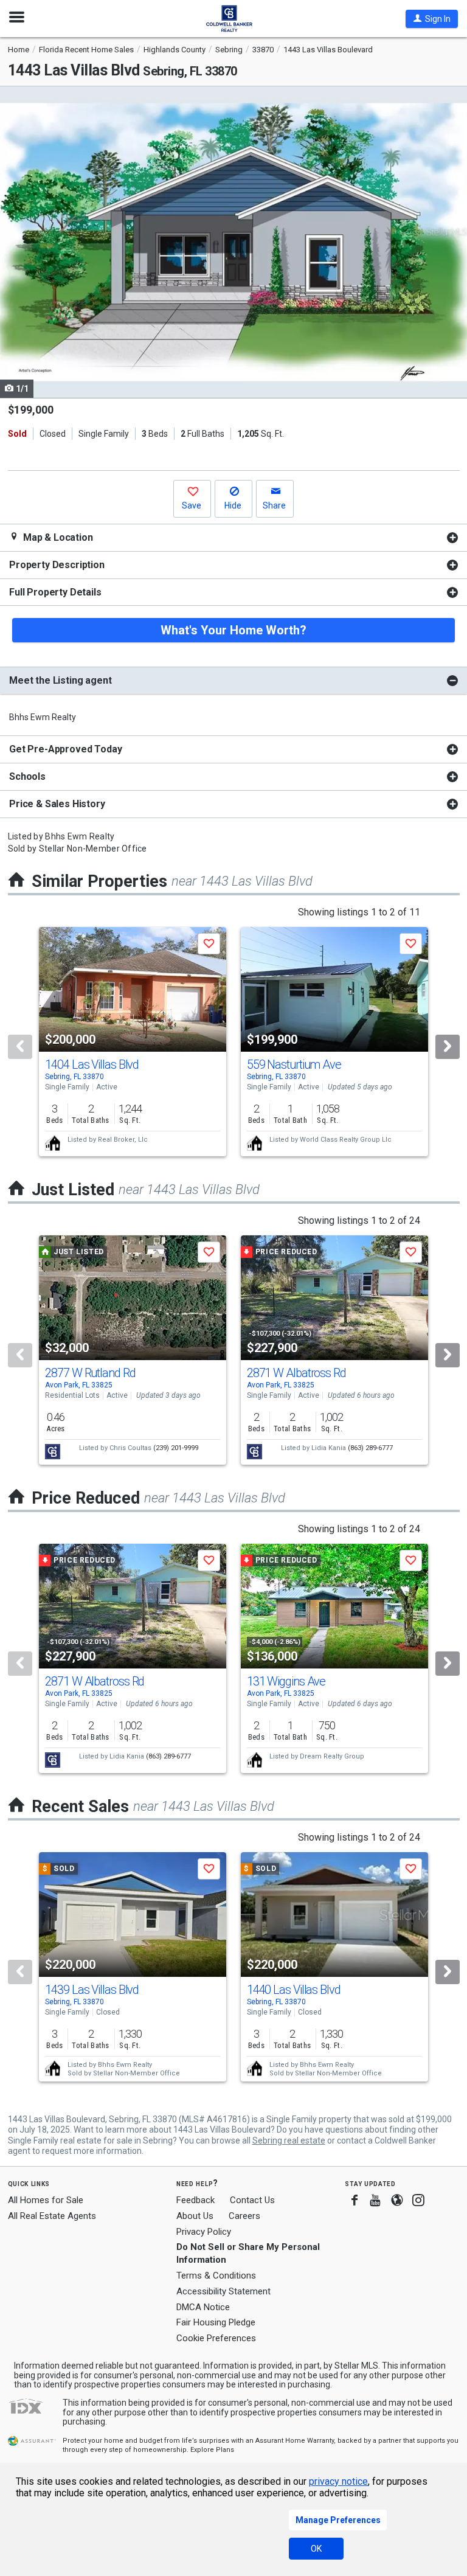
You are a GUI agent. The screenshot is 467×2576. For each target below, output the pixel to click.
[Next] (448, 1047)
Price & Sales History (57, 804)
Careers (244, 2216)
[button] (432, 19)
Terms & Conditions (216, 2276)
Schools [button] (27, 776)
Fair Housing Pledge (216, 2322)
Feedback (195, 2200)
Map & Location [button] (57, 537)
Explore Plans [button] (212, 2450)
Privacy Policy (204, 2232)
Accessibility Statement (223, 2291)
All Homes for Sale (46, 2200)
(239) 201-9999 (176, 1448)
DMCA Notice (203, 2307)
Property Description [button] (57, 565)
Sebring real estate (289, 2140)
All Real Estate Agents (52, 2216)
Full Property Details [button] (55, 592)
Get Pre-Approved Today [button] (65, 749)
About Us (195, 2216)
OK (316, 2549)
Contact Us (252, 2200)
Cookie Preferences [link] (216, 2338)
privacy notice (338, 2481)
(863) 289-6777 (370, 1448)
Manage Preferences (338, 2520)
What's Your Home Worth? (233, 630)
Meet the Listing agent (60, 680)
